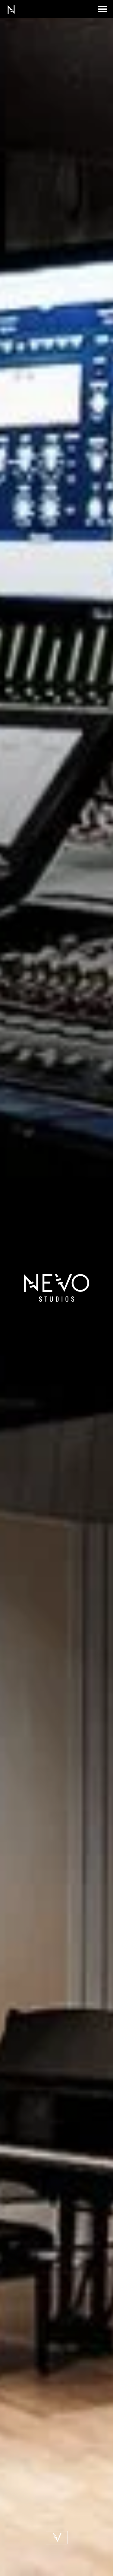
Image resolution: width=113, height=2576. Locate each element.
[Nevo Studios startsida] (11, 13)
